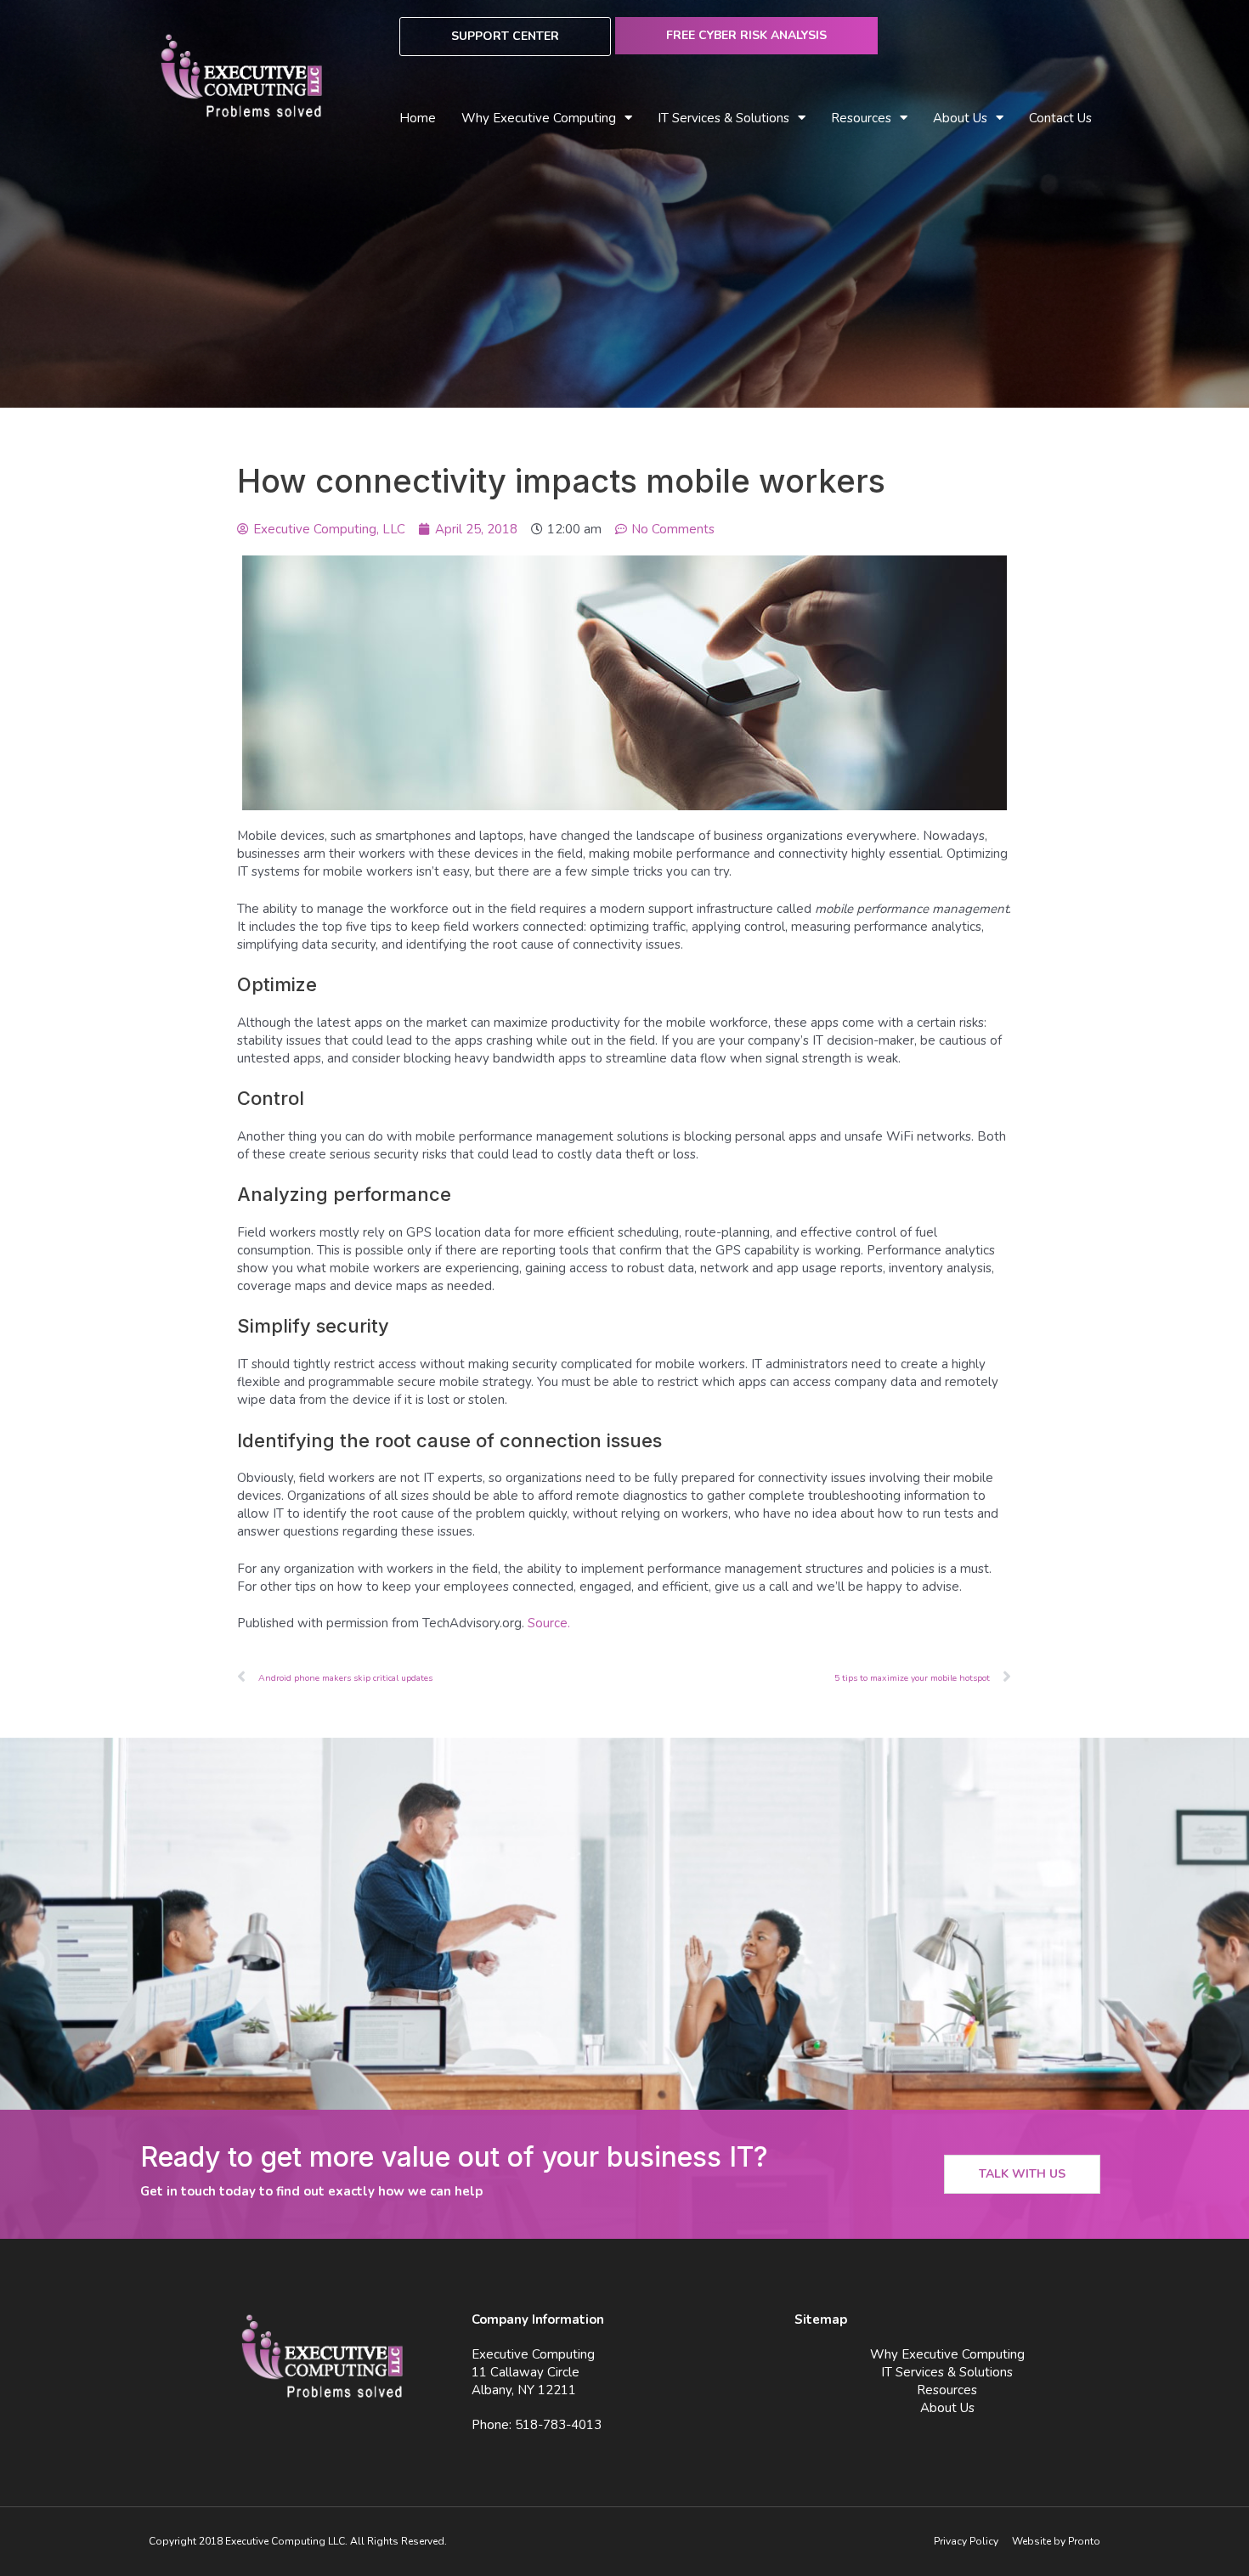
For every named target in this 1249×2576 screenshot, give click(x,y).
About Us (960, 118)
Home (418, 118)
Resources (947, 2390)
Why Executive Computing (539, 118)
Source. (549, 1623)
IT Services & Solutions (947, 2372)
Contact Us (1060, 118)
